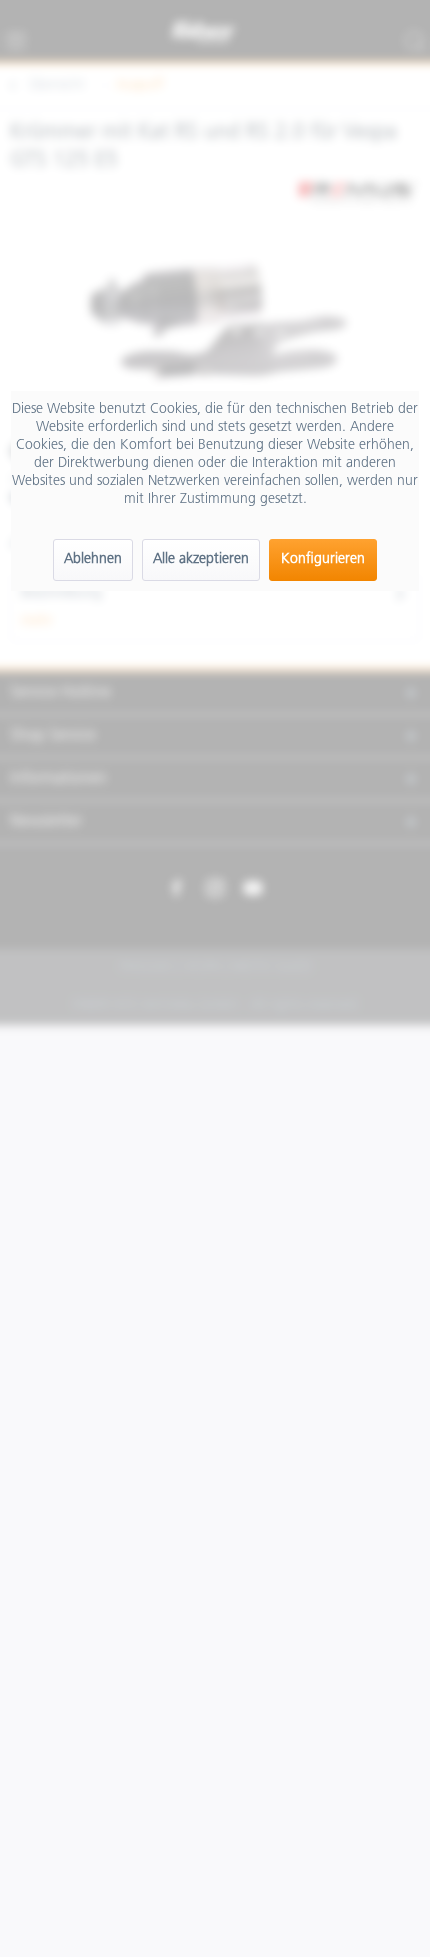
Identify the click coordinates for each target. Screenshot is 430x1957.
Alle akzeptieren (201, 559)
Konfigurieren (323, 559)
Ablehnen (93, 559)
